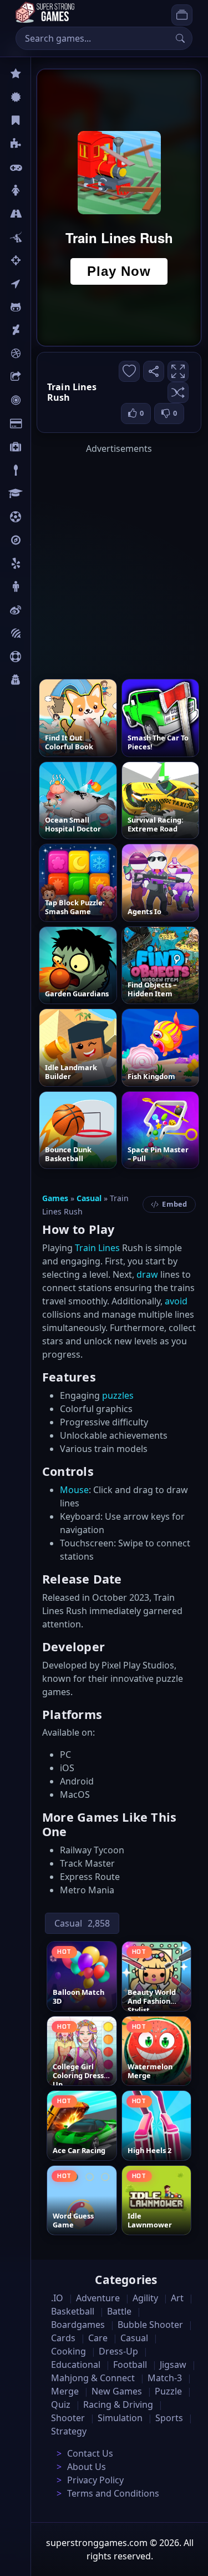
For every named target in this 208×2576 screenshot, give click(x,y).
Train (85, 1248)
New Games (117, 2391)
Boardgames (78, 2325)
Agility (43, 307)
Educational (76, 2365)
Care (40, 447)
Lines (109, 1248)
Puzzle (43, 144)
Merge (65, 2391)
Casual (44, 120)
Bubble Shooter (150, 2325)
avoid (176, 1301)
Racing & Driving (118, 2404)
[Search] (180, 38)
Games (55, 1198)
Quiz (40, 610)
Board (43, 377)
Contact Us (90, 2453)
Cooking (69, 2351)
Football (130, 2365)
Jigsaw (43, 540)
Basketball (73, 2311)
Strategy (69, 2431)
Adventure (98, 2298)
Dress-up (118, 2351)
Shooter (68, 2418)
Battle (42, 237)
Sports (43, 657)
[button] (178, 392)
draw (147, 1274)
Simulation (120, 2418)
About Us (87, 2467)
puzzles (118, 1395)
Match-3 (165, 2378)
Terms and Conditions (113, 2493)
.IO (37, 284)
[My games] (182, 15)
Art (37, 330)
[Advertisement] (104, 559)
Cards (42, 424)
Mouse (74, 1490)
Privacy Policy (95, 2480)
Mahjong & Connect (93, 2378)
